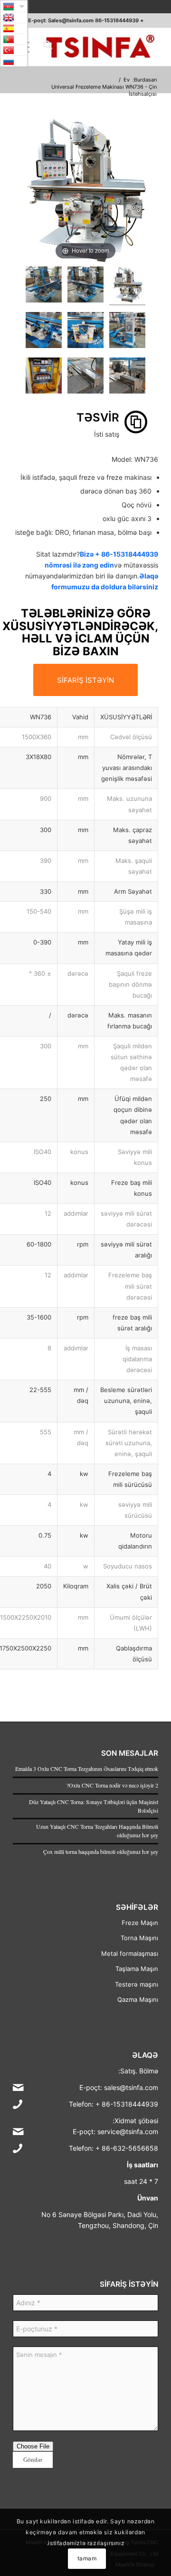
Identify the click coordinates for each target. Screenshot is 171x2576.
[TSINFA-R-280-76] (100, 47)
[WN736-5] (85, 331)
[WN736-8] (85, 377)
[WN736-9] (44, 377)
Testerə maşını (137, 1984)
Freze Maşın (140, 1923)
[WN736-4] (127, 331)
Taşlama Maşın (137, 1969)
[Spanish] (14, 28)
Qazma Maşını (138, 1999)
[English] (14, 18)
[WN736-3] (85, 286)
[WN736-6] (44, 331)
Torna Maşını (139, 1938)
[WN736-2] (44, 286)
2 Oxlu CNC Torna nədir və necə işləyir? (112, 1785)
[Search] (46, 47)
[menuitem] (46, 47)
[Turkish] (14, 50)
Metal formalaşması (130, 1953)
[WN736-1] (127, 286)
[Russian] (14, 61)
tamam (87, 2558)
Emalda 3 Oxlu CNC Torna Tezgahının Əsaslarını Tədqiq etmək (87, 1769)
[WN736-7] (127, 377)
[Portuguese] (14, 39)
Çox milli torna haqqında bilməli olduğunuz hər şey (101, 1852)
